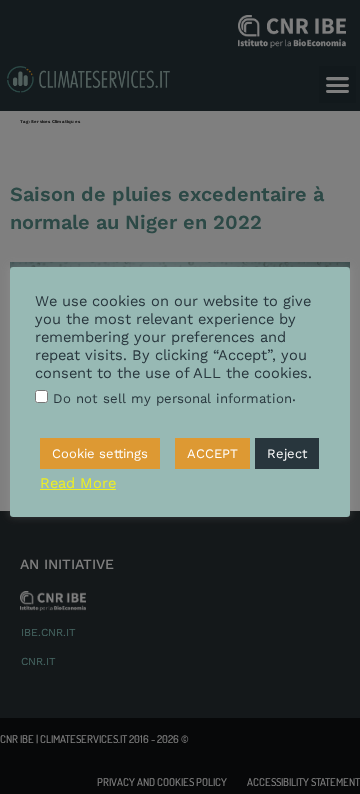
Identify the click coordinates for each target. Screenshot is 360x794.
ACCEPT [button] (212, 453)
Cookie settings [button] (100, 453)
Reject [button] (287, 453)
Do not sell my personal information (172, 398)
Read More (78, 483)
